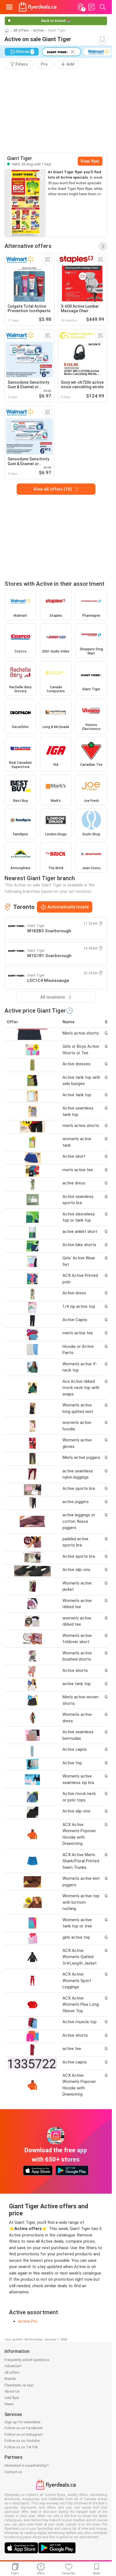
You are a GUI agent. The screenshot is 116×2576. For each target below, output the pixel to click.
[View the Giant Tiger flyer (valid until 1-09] (25, 203)
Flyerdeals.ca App (19, 2385)
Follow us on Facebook (24, 2428)
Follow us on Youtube (22, 2441)
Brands (10, 2379)
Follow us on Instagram (24, 2434)
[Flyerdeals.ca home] (38, 7)
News (9, 2404)
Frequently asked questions (27, 2360)
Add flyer (12, 2398)
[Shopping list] (92, 7)
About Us (12, 2391)
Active (38, 30)
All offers (21, 30)
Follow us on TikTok (21, 2447)
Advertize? (13, 2366)
